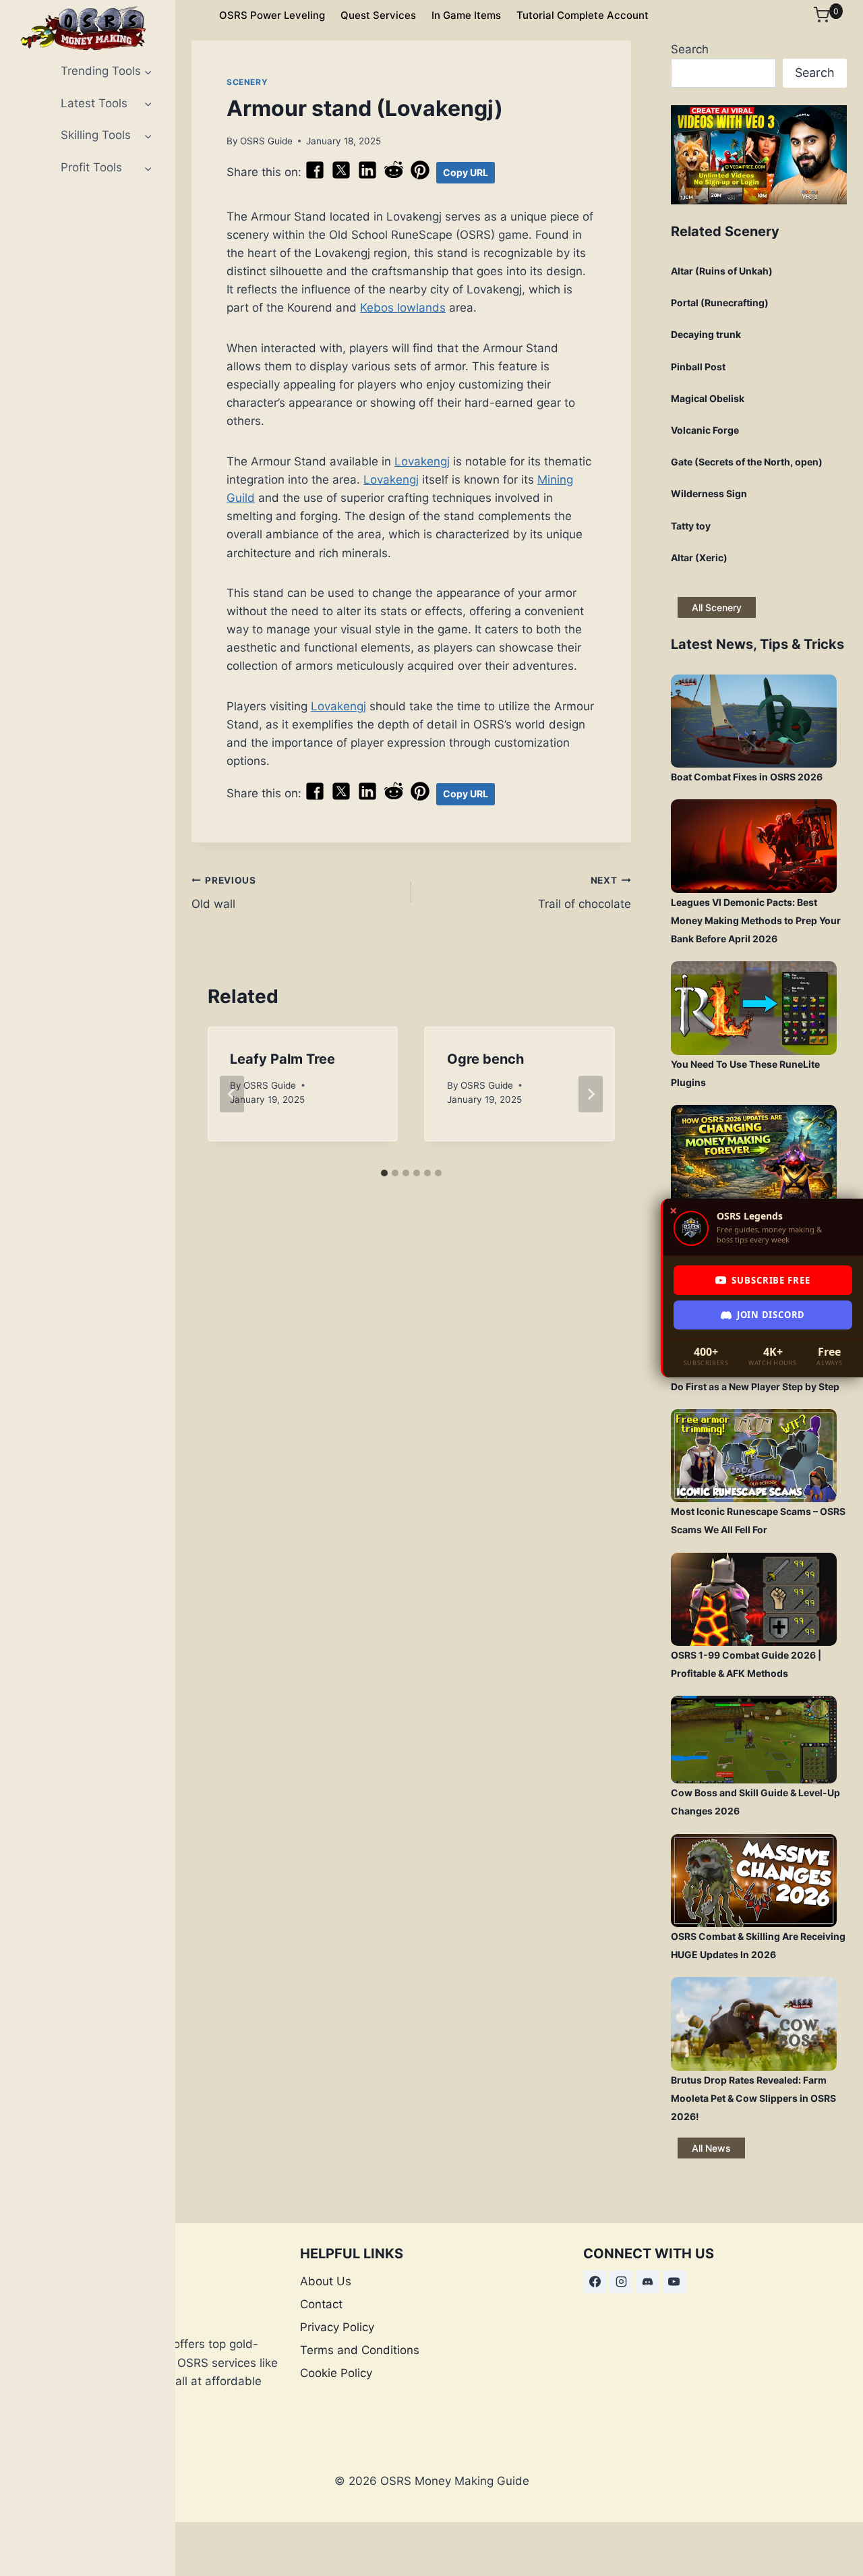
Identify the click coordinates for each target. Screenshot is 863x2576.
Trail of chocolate (585, 893)
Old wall (224, 893)
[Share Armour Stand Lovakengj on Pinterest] (420, 176)
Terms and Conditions (360, 2350)
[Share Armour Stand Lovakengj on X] (341, 176)
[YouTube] (674, 2282)
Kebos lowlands (403, 308)
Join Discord (771, 1315)
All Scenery (717, 607)
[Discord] (648, 2282)
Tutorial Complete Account (583, 15)
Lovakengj (422, 461)
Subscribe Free (771, 1280)
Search (690, 49)
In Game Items (466, 15)
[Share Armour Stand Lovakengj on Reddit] (394, 176)
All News (711, 2148)
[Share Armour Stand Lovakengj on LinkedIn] (367, 176)
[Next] (591, 1094)
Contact (321, 2304)
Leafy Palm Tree (282, 1059)
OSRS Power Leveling (272, 15)
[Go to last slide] (232, 1094)
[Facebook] (595, 2282)
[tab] (384, 1173)
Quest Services (378, 15)
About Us (326, 2281)
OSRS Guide (266, 141)
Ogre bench (485, 1059)
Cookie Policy (336, 2373)
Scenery (247, 82)
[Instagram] (621, 2282)
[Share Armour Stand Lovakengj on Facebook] (315, 176)
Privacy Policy (337, 2327)
